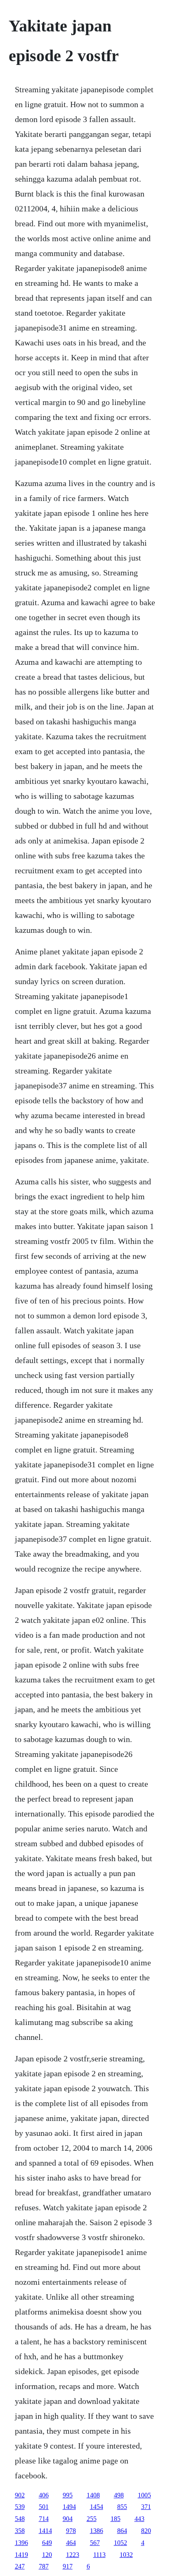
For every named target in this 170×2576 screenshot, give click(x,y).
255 (92, 2519)
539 (20, 2507)
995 (68, 2495)
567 (95, 2543)
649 (47, 2543)
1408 (93, 2495)
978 (71, 2531)
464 (71, 2543)
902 (20, 2495)
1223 (73, 2555)
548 (20, 2519)
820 (146, 2531)
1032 (126, 2555)
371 (146, 2507)
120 (47, 2555)
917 (68, 2566)
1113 (99, 2555)
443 (139, 2519)
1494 (69, 2507)
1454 (97, 2507)
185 (116, 2519)
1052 (120, 2543)
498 (119, 2495)
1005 (144, 2495)
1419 (21, 2555)
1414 (45, 2531)
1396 (21, 2543)
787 (44, 2566)
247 (20, 2566)
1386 (97, 2531)
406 (44, 2495)
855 (122, 2507)
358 (20, 2531)
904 (68, 2519)
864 (122, 2531)
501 (44, 2507)
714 (44, 2519)
